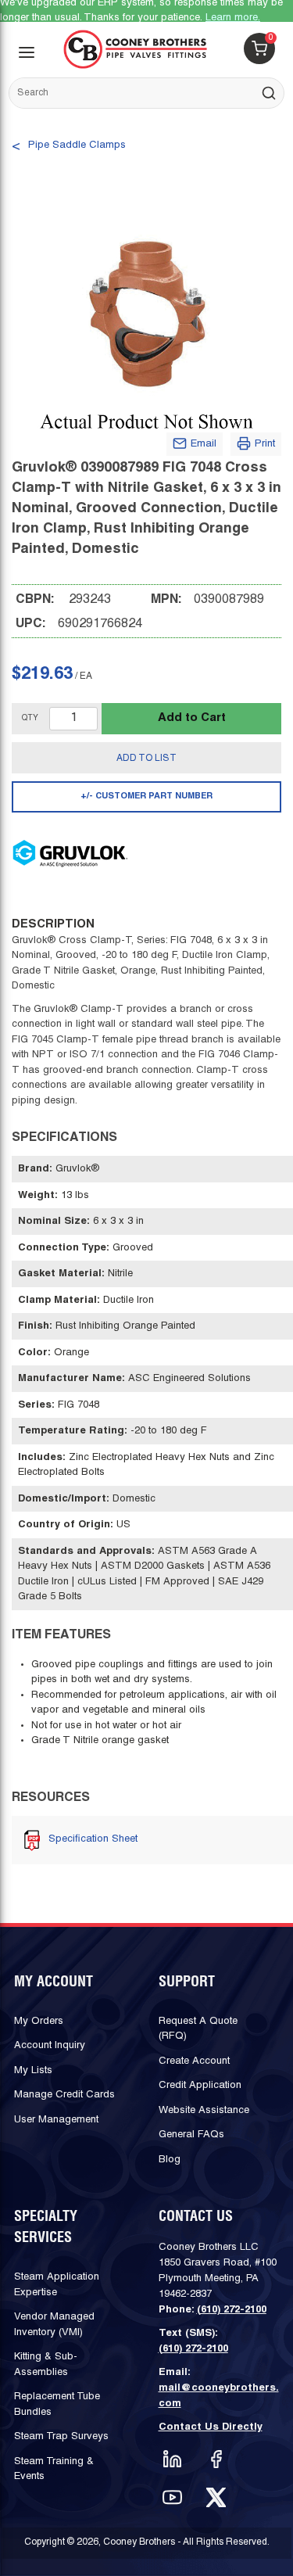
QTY (30, 718)
